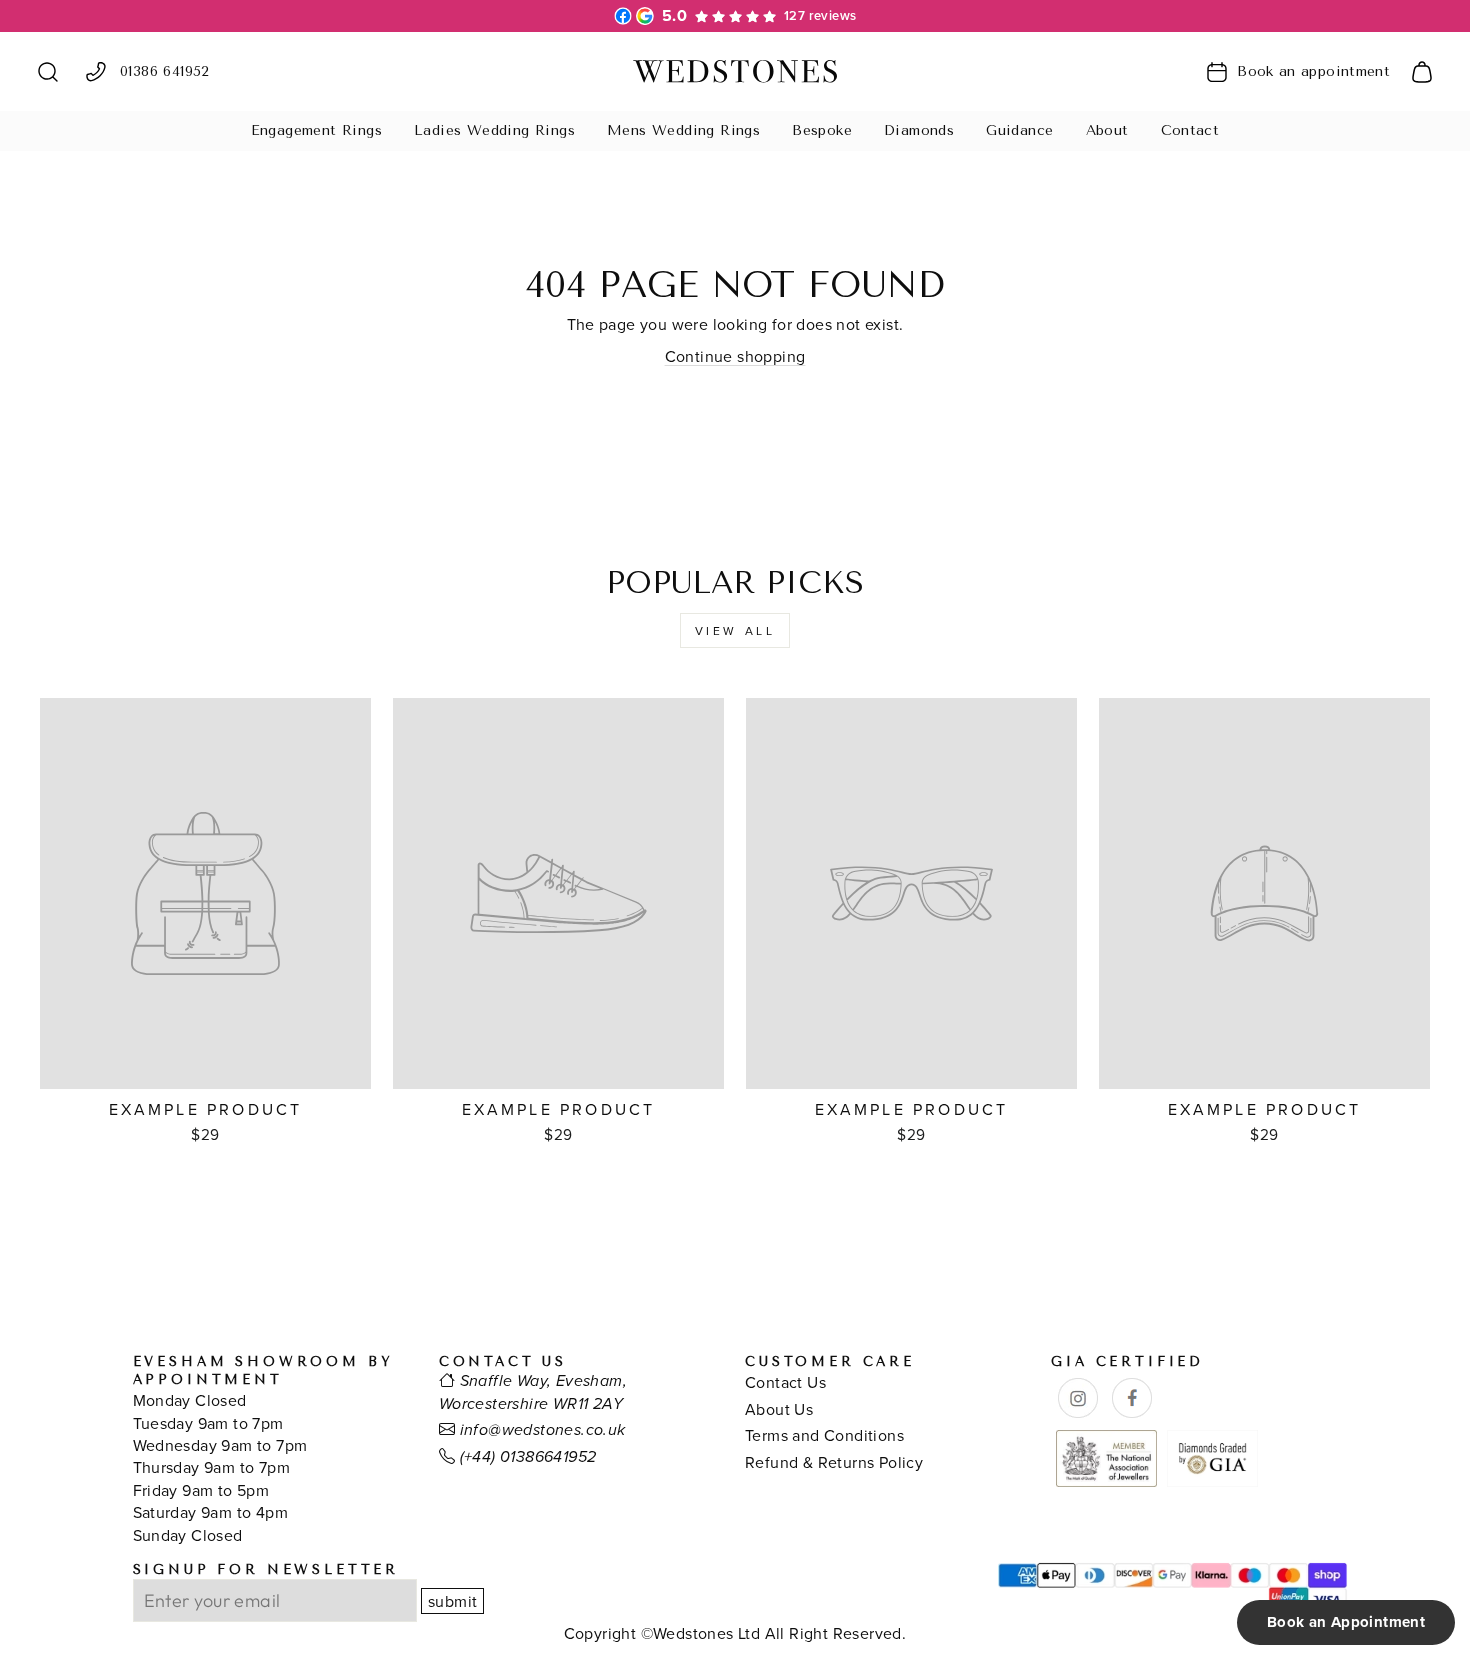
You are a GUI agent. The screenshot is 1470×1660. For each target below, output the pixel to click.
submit (452, 1601)
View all (735, 630)
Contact (1190, 130)
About (1107, 130)
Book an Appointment (1346, 1622)
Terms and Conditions (824, 1435)
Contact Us (785, 1382)
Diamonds (919, 130)
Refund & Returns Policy (834, 1462)
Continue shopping (735, 356)
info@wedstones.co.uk (543, 1430)
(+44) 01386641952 (528, 1457)
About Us (779, 1409)
